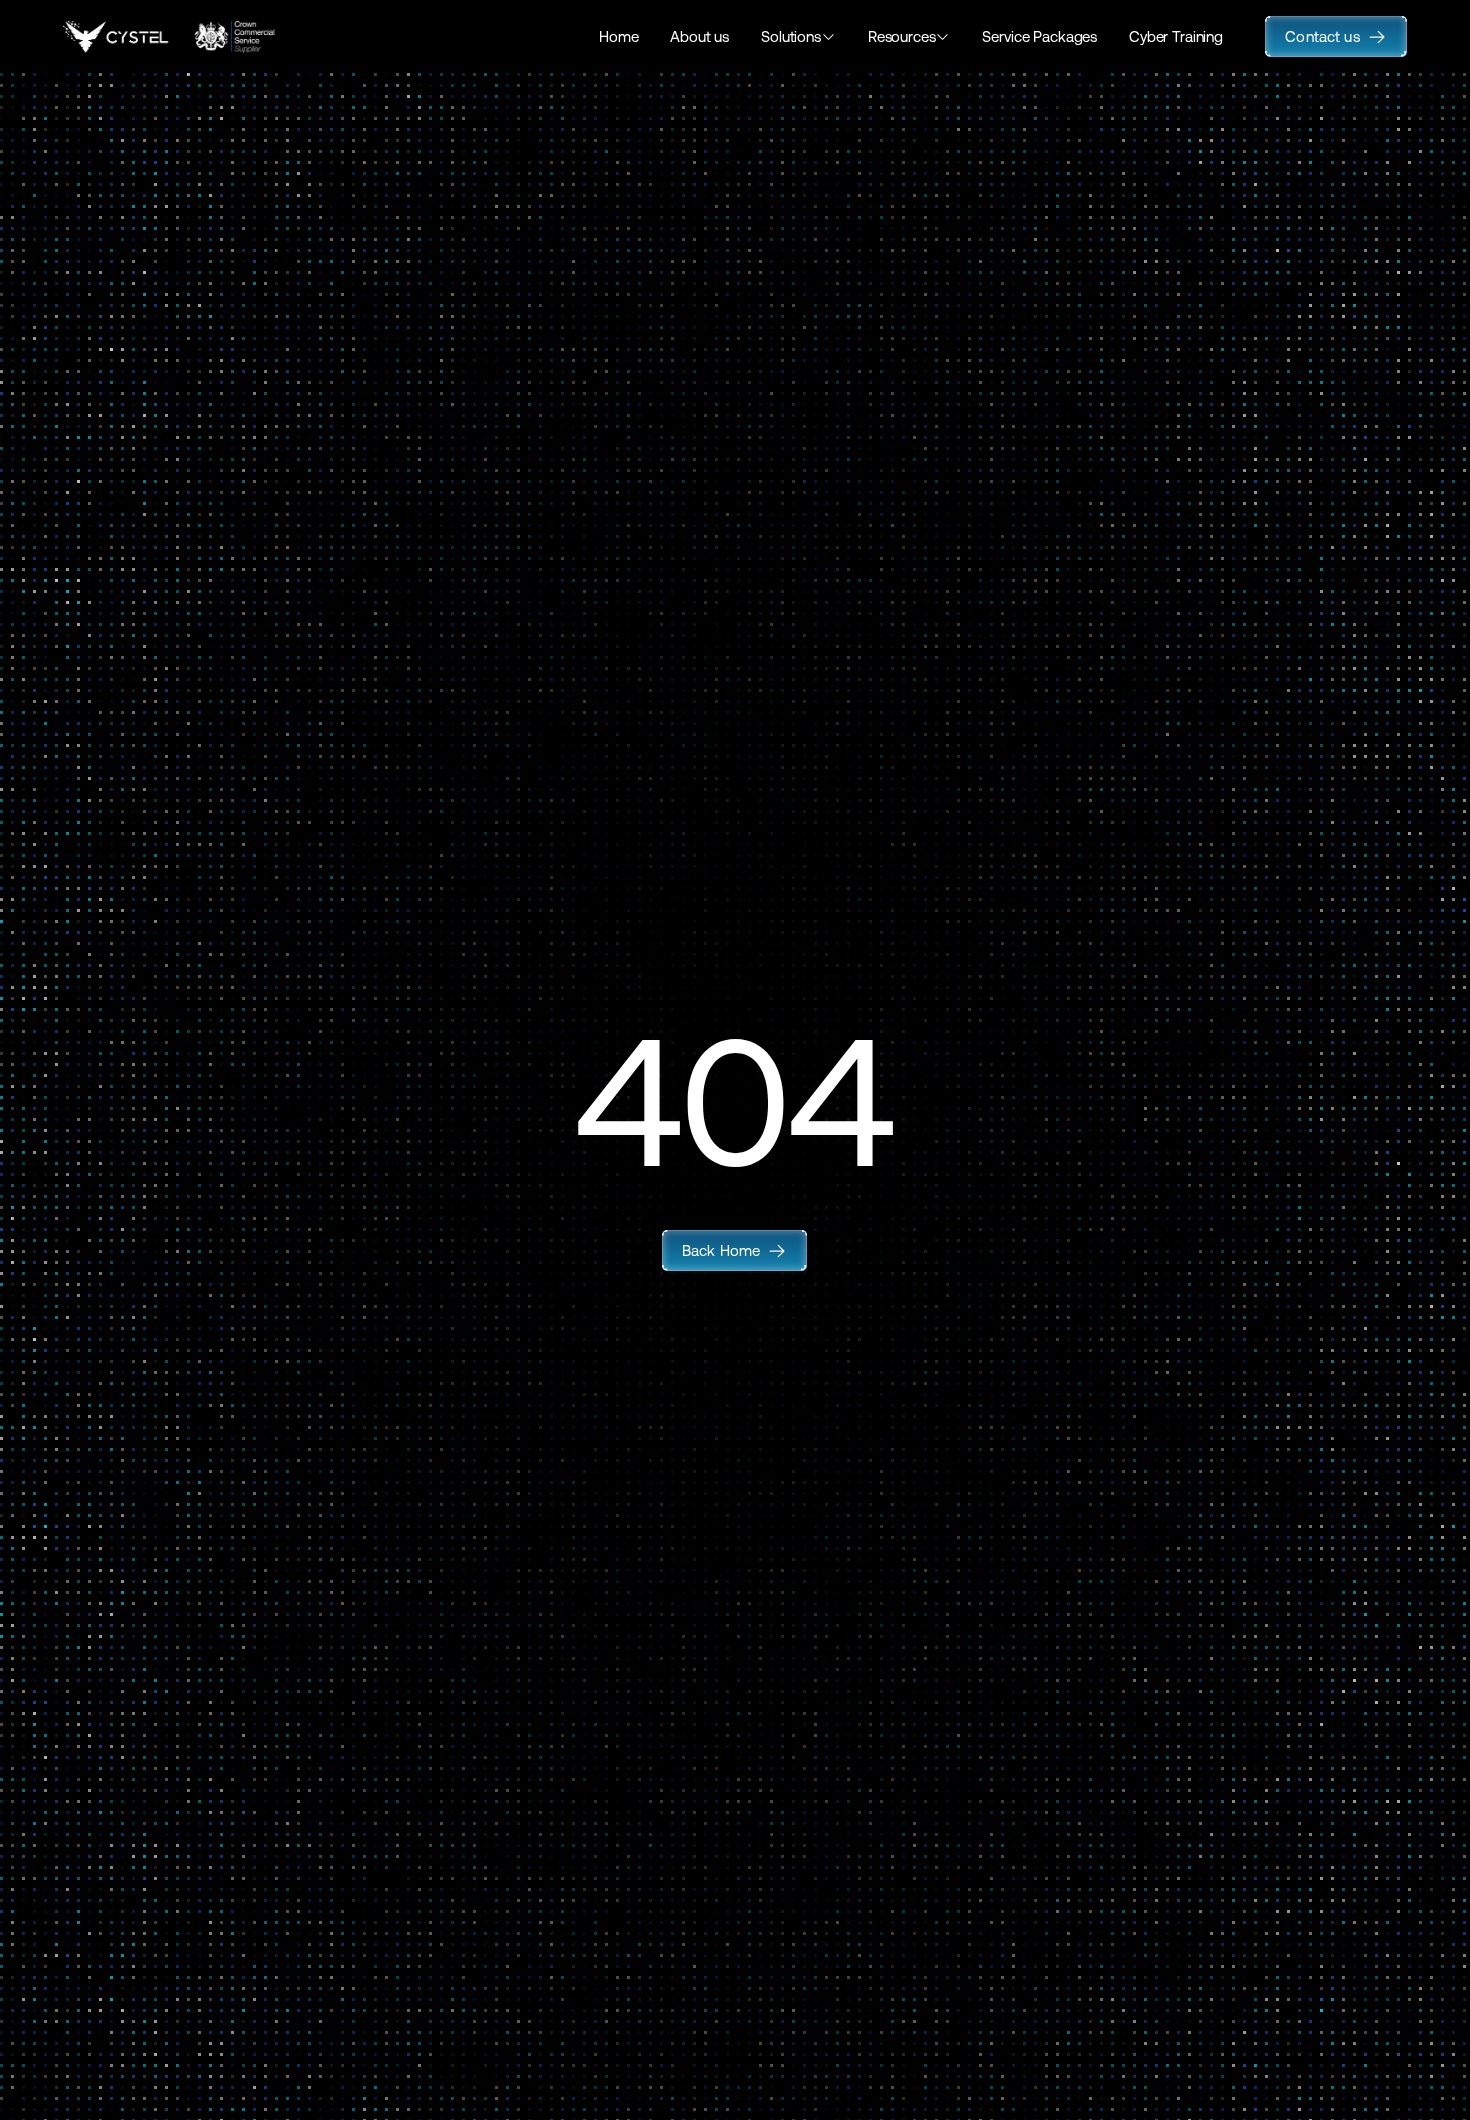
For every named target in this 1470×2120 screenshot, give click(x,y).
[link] (734, 1250)
